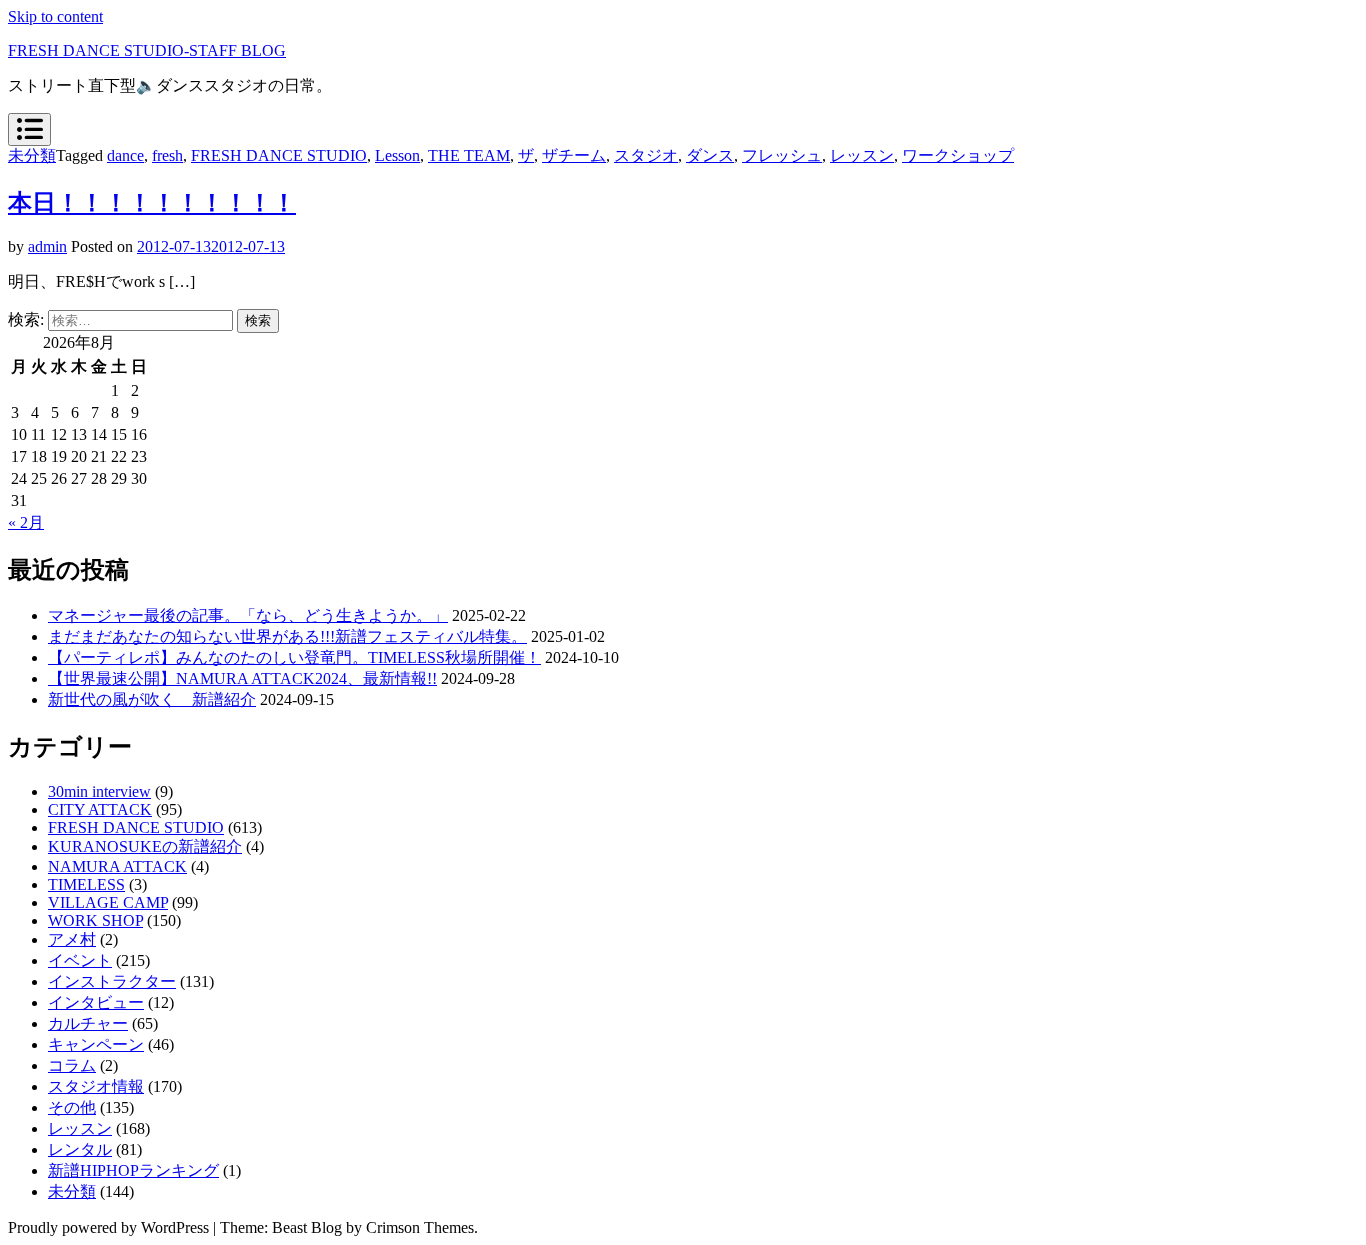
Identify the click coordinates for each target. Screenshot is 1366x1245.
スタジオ (646, 155)
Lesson (397, 155)
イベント (80, 960)
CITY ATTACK (100, 809)
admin (47, 246)
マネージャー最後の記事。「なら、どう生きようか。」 (248, 615)
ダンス (710, 155)
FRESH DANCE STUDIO (279, 155)
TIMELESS (86, 884)
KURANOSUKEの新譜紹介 (145, 846)
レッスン (862, 155)
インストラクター (112, 981)
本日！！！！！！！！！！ (152, 203)
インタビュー (96, 1002)
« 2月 (26, 522)
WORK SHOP (95, 920)
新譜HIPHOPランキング (133, 1170)
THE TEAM (469, 155)
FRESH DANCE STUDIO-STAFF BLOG (147, 50)
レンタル (80, 1149)
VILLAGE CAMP (108, 902)
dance (125, 155)
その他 (72, 1107)
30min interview (99, 791)
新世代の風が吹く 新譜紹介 (152, 699)
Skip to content (55, 16)
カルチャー (88, 1023)
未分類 (32, 155)
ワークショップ (958, 155)
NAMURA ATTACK (117, 866)
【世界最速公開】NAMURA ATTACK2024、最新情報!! (242, 678)
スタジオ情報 (96, 1086)
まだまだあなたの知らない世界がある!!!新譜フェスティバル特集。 (287, 636)
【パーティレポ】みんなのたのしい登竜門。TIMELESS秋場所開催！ (294, 657)
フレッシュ (782, 155)
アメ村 (72, 939)
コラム (72, 1065)
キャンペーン (96, 1044)
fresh (167, 155)
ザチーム (574, 155)
